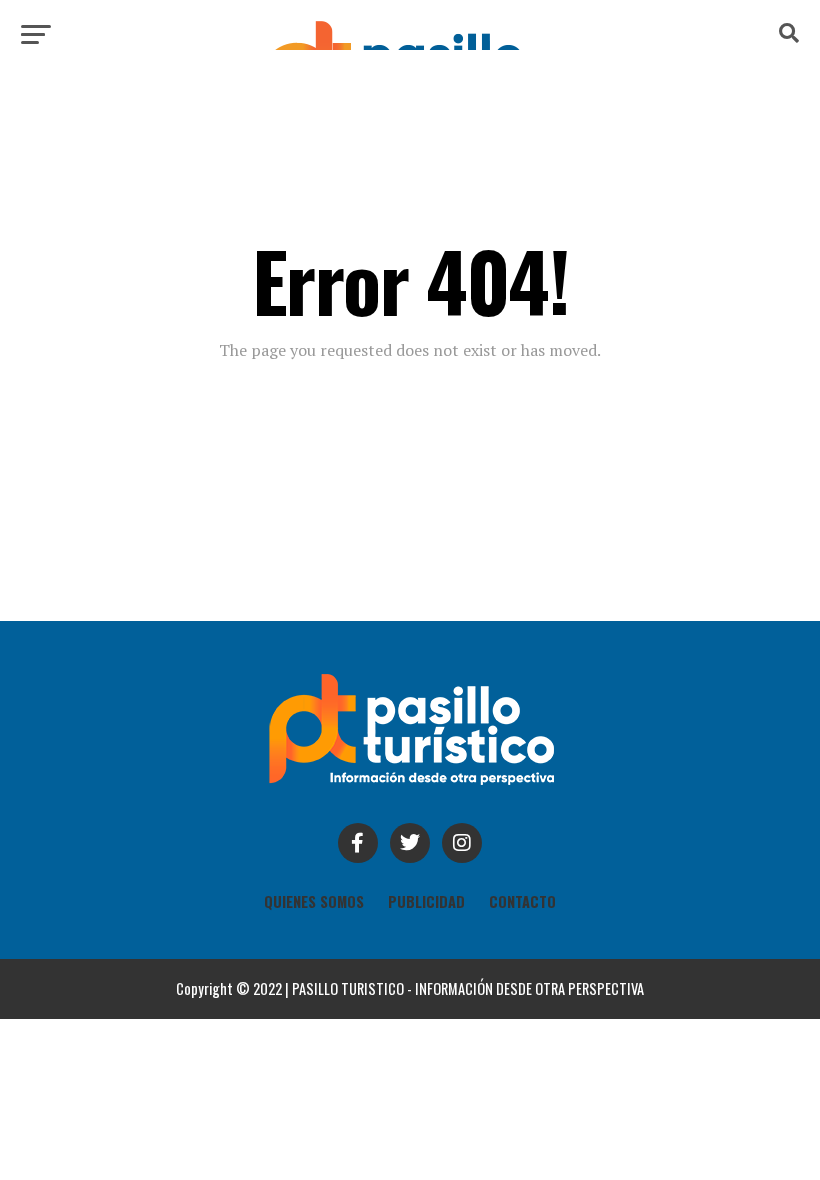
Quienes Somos (314, 901)
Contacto (522, 901)
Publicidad (426, 901)
